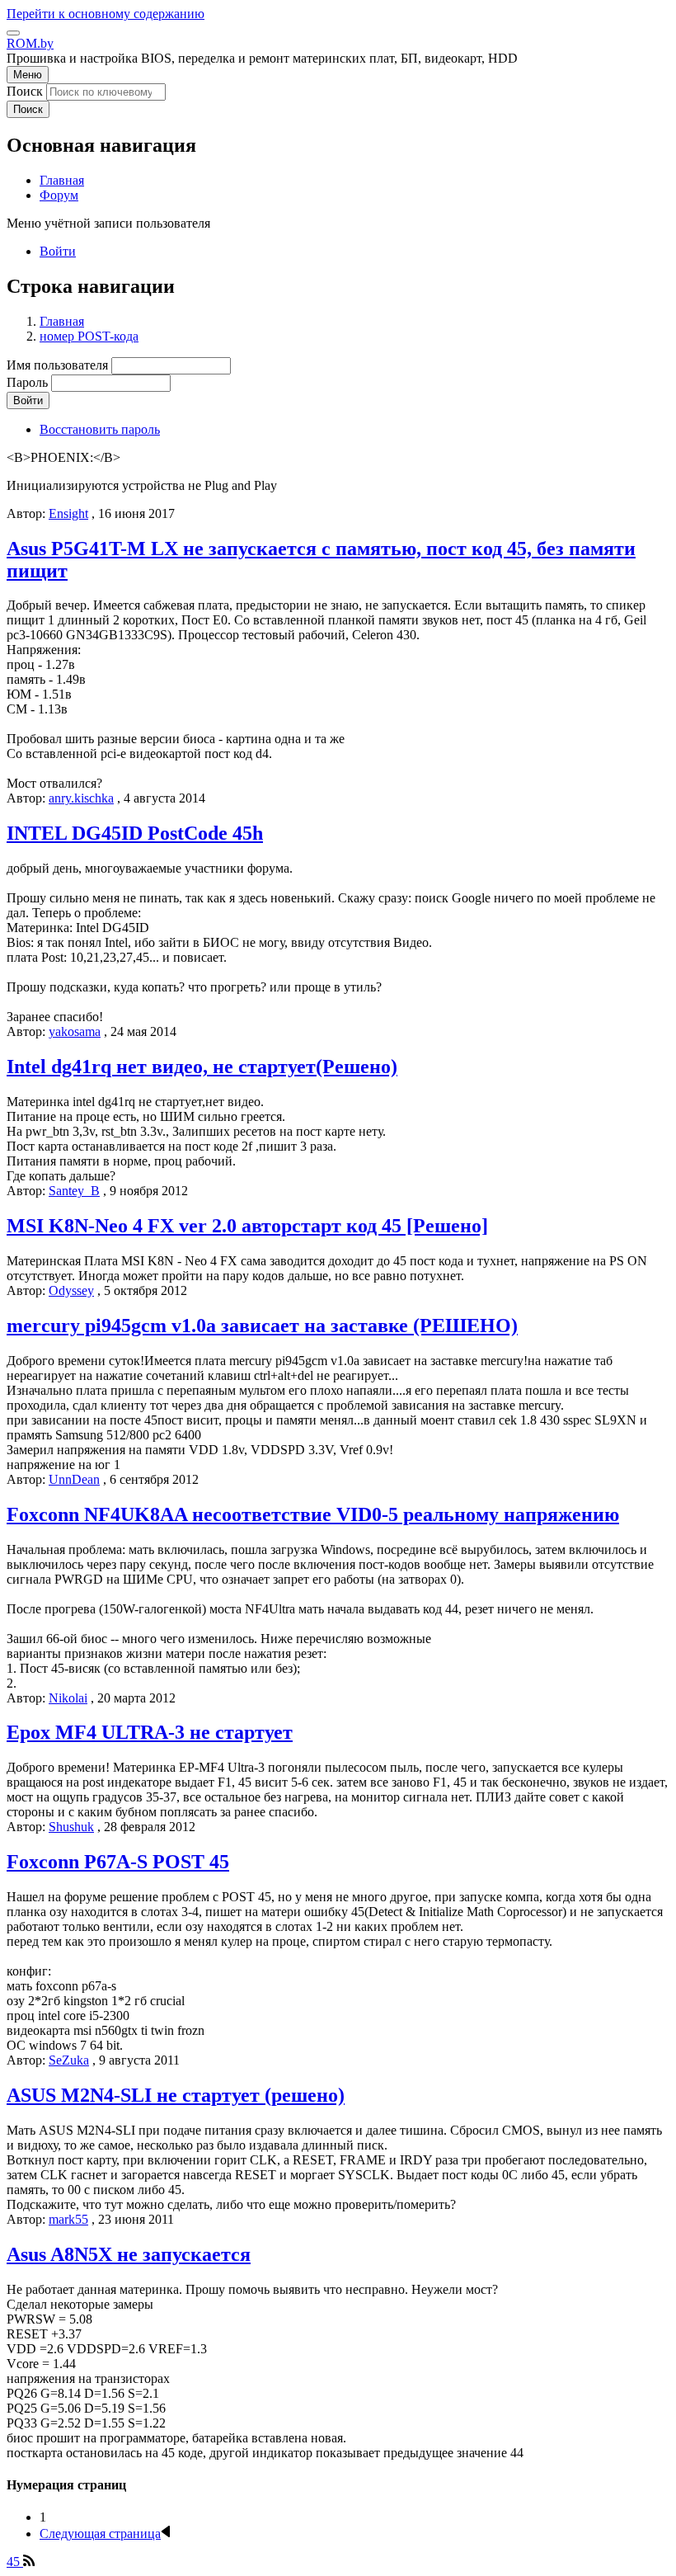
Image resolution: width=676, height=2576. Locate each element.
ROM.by (30, 43)
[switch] (13, 33)
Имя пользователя (57, 365)
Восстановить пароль (100, 429)
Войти (58, 251)
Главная (62, 321)
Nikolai (68, 1698)
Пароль (27, 382)
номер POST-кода (89, 336)
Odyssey (71, 1290)
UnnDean (74, 1479)
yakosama (75, 1031)
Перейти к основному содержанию (106, 14)
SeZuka (69, 2060)
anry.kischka (81, 798)
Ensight (68, 513)
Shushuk (71, 1827)
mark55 (68, 2219)
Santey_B (74, 1191)
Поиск (25, 91)
